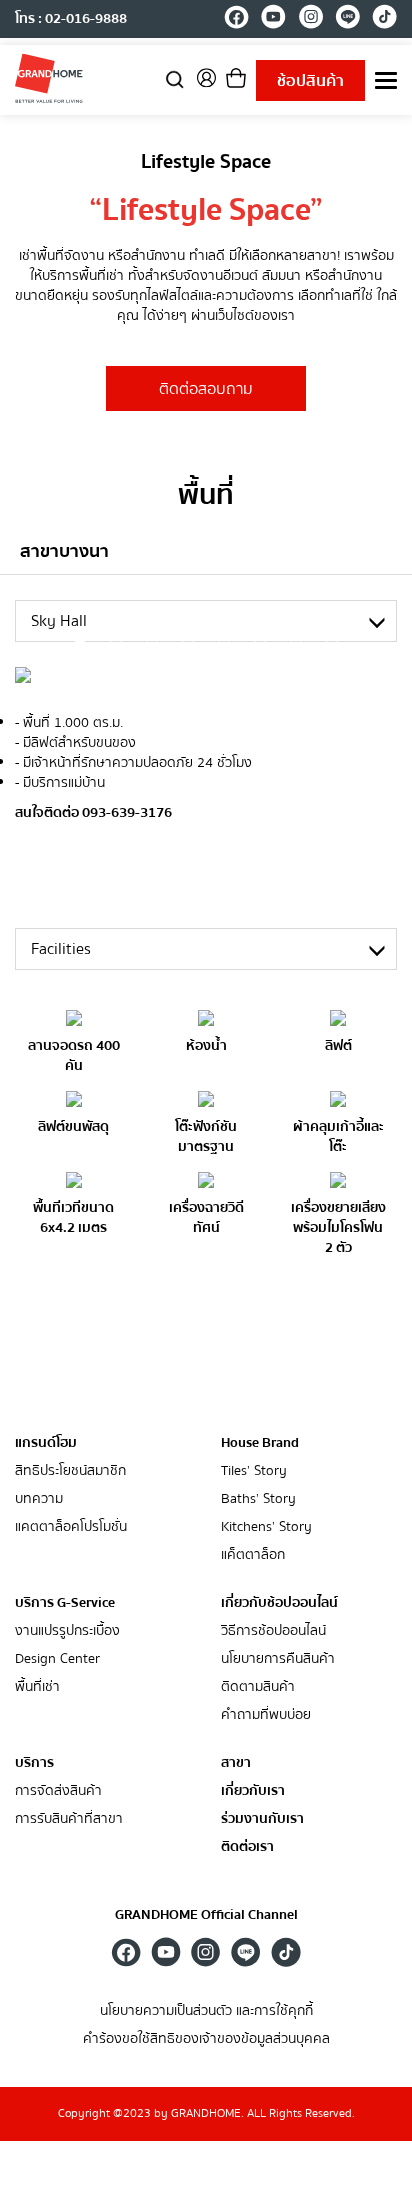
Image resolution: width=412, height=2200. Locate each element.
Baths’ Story (258, 1499)
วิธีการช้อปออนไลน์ (273, 1631)
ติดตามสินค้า (258, 1687)
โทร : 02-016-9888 (71, 19)
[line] (347, 20)
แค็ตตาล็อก (253, 1555)
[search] (175, 78)
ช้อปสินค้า (310, 81)
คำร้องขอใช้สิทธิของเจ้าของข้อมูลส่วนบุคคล (206, 2039)
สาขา (236, 1763)
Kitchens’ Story (266, 1527)
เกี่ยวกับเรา (253, 1791)
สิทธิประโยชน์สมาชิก (70, 1471)
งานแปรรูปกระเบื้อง (67, 1631)
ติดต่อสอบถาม (206, 389)
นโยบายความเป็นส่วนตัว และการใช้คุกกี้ (206, 2011)
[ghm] (49, 78)
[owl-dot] (80, 644)
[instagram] (310, 20)
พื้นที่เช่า (37, 1687)
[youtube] (273, 20)
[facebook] (236, 20)
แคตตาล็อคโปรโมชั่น (71, 1527)
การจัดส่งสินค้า (58, 1791)
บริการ (34, 1763)
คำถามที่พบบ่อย (266, 1715)
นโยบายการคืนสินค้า (278, 1659)
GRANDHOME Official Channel (206, 1915)
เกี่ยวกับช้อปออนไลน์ (279, 1603)
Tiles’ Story (254, 1471)
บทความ (39, 1499)
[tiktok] (384, 20)
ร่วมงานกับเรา (262, 1819)
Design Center (57, 1659)
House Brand (260, 1443)
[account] (206, 84)
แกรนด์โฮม (46, 1443)
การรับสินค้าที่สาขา (69, 1819)
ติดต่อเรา (247, 1847)
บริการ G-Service (65, 1603)
